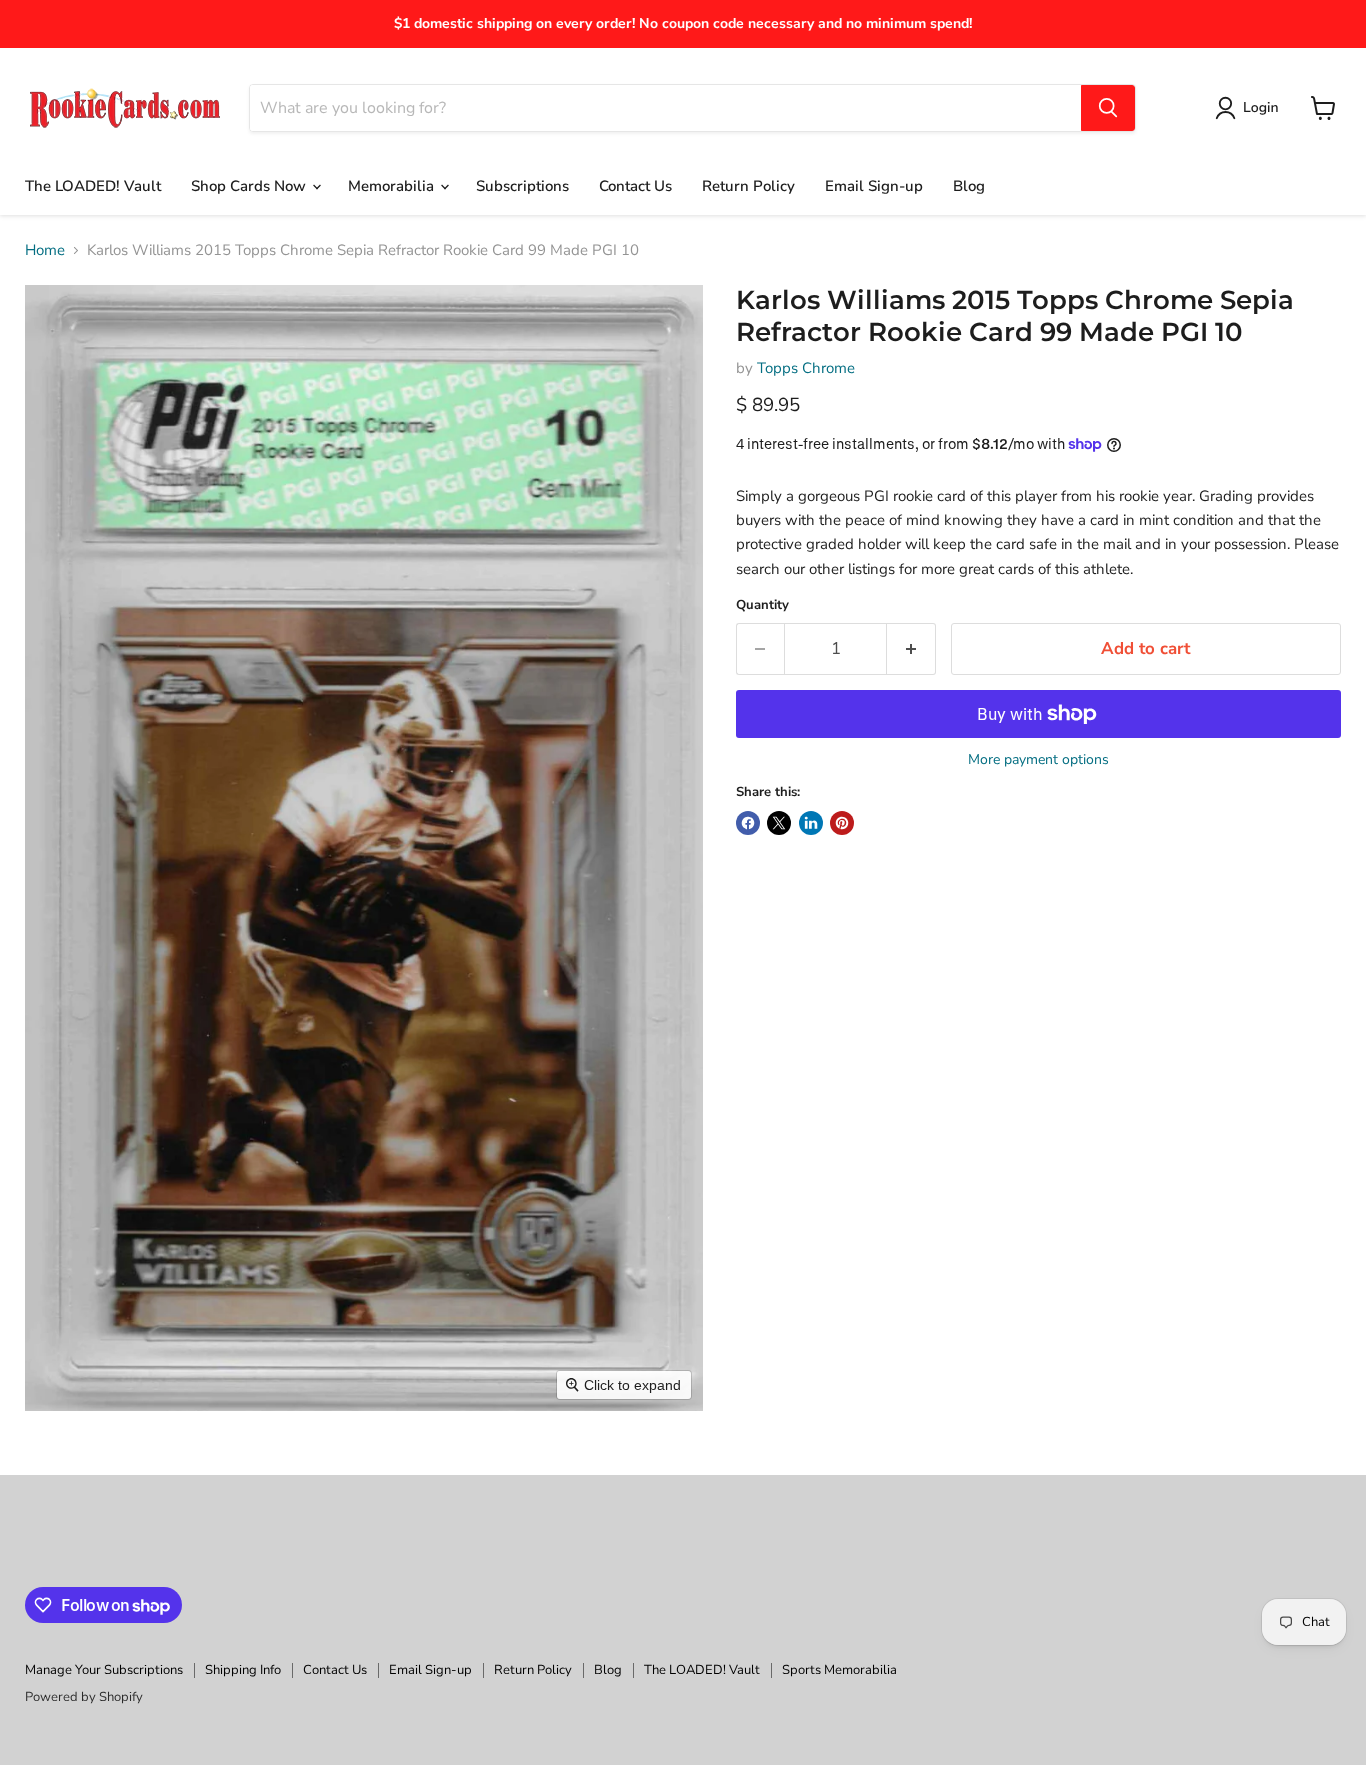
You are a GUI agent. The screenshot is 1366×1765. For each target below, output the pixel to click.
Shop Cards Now (250, 186)
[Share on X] (779, 823)
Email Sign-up (874, 186)
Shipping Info (243, 1670)
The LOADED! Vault (93, 186)
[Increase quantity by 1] (911, 648)
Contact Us (635, 186)
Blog (969, 186)
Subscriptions (522, 186)
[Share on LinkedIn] (811, 823)
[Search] (1108, 108)
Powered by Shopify (84, 1697)
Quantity (762, 605)
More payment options (1038, 760)
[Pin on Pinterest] (842, 823)
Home (45, 250)
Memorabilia (393, 186)
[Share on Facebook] (748, 823)
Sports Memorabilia (839, 1670)
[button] (1250, 108)
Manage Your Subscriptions (104, 1670)
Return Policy (748, 186)
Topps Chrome (806, 368)
